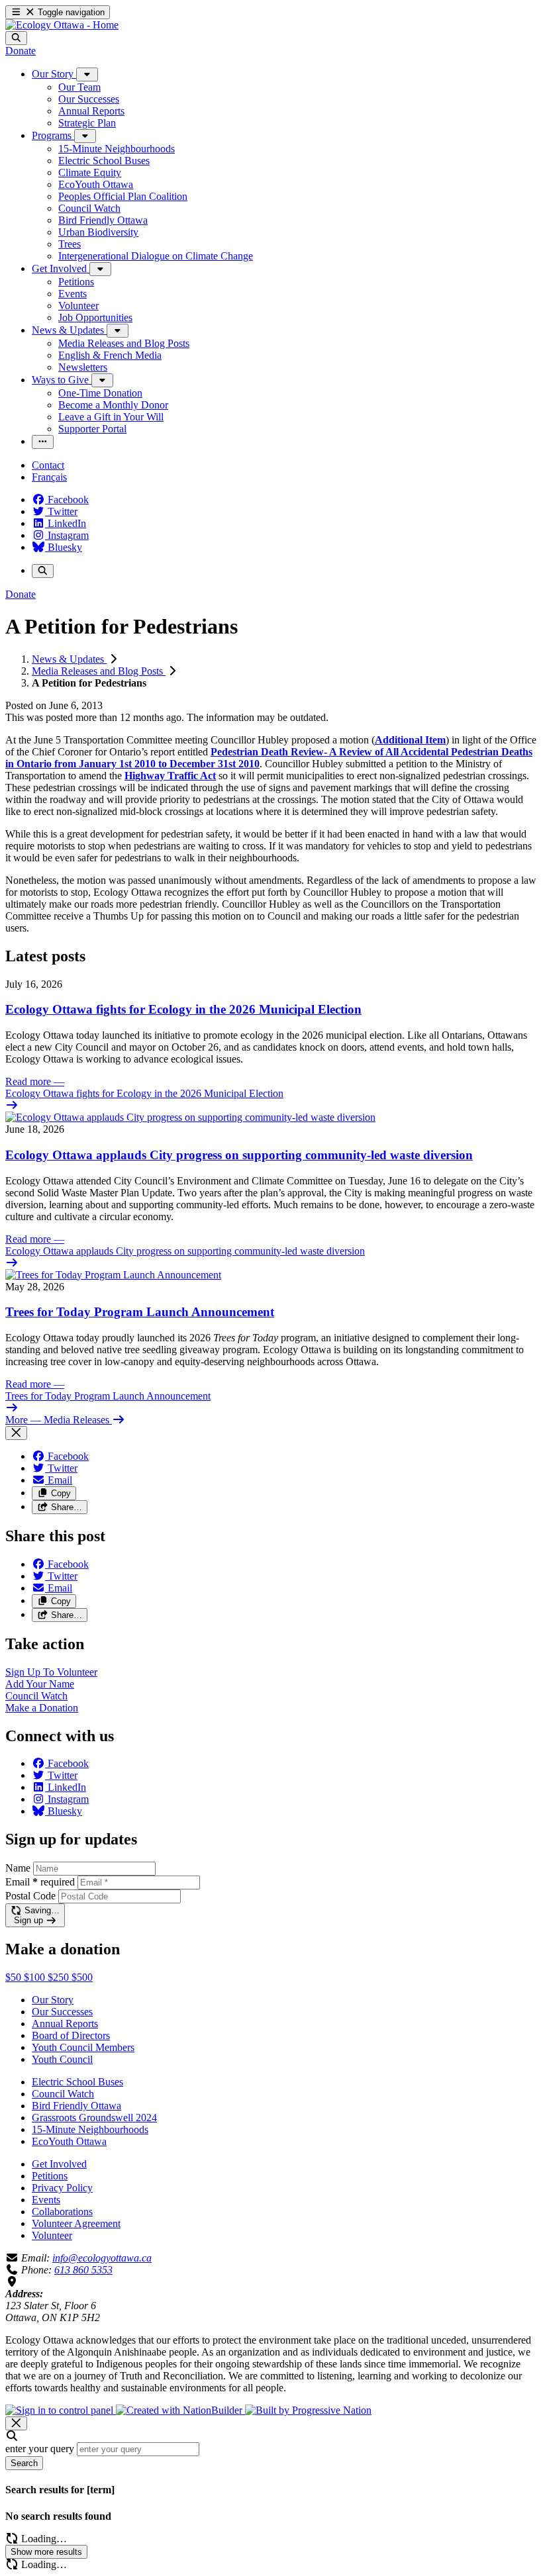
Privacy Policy (62, 2188)
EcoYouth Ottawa (69, 2141)
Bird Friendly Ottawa (76, 2106)
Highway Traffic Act (170, 776)
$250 (60, 1977)
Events (46, 2200)
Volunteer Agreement (76, 2223)
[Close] (16, 1433)
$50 (15, 1977)
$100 (36, 1977)
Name (18, 1868)
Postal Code (30, 1896)
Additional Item (410, 740)
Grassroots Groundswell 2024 (94, 2118)
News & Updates (69, 659)
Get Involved (59, 2164)
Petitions (50, 2176)
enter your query (40, 2449)
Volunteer (52, 2235)
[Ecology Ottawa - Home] (62, 25)
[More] (87, 74)
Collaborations (62, 2212)
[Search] (16, 38)
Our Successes (62, 2012)
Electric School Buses (77, 2082)
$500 (82, 1977)
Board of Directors (71, 2035)
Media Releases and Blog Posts (99, 671)
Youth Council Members (83, 2047)
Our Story (53, 2000)
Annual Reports (65, 2024)
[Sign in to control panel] (61, 2410)
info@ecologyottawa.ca (102, 2258)
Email (40, 1882)
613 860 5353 (83, 2270)
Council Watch (63, 2094)
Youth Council (62, 2059)
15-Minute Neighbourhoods (90, 2129)
